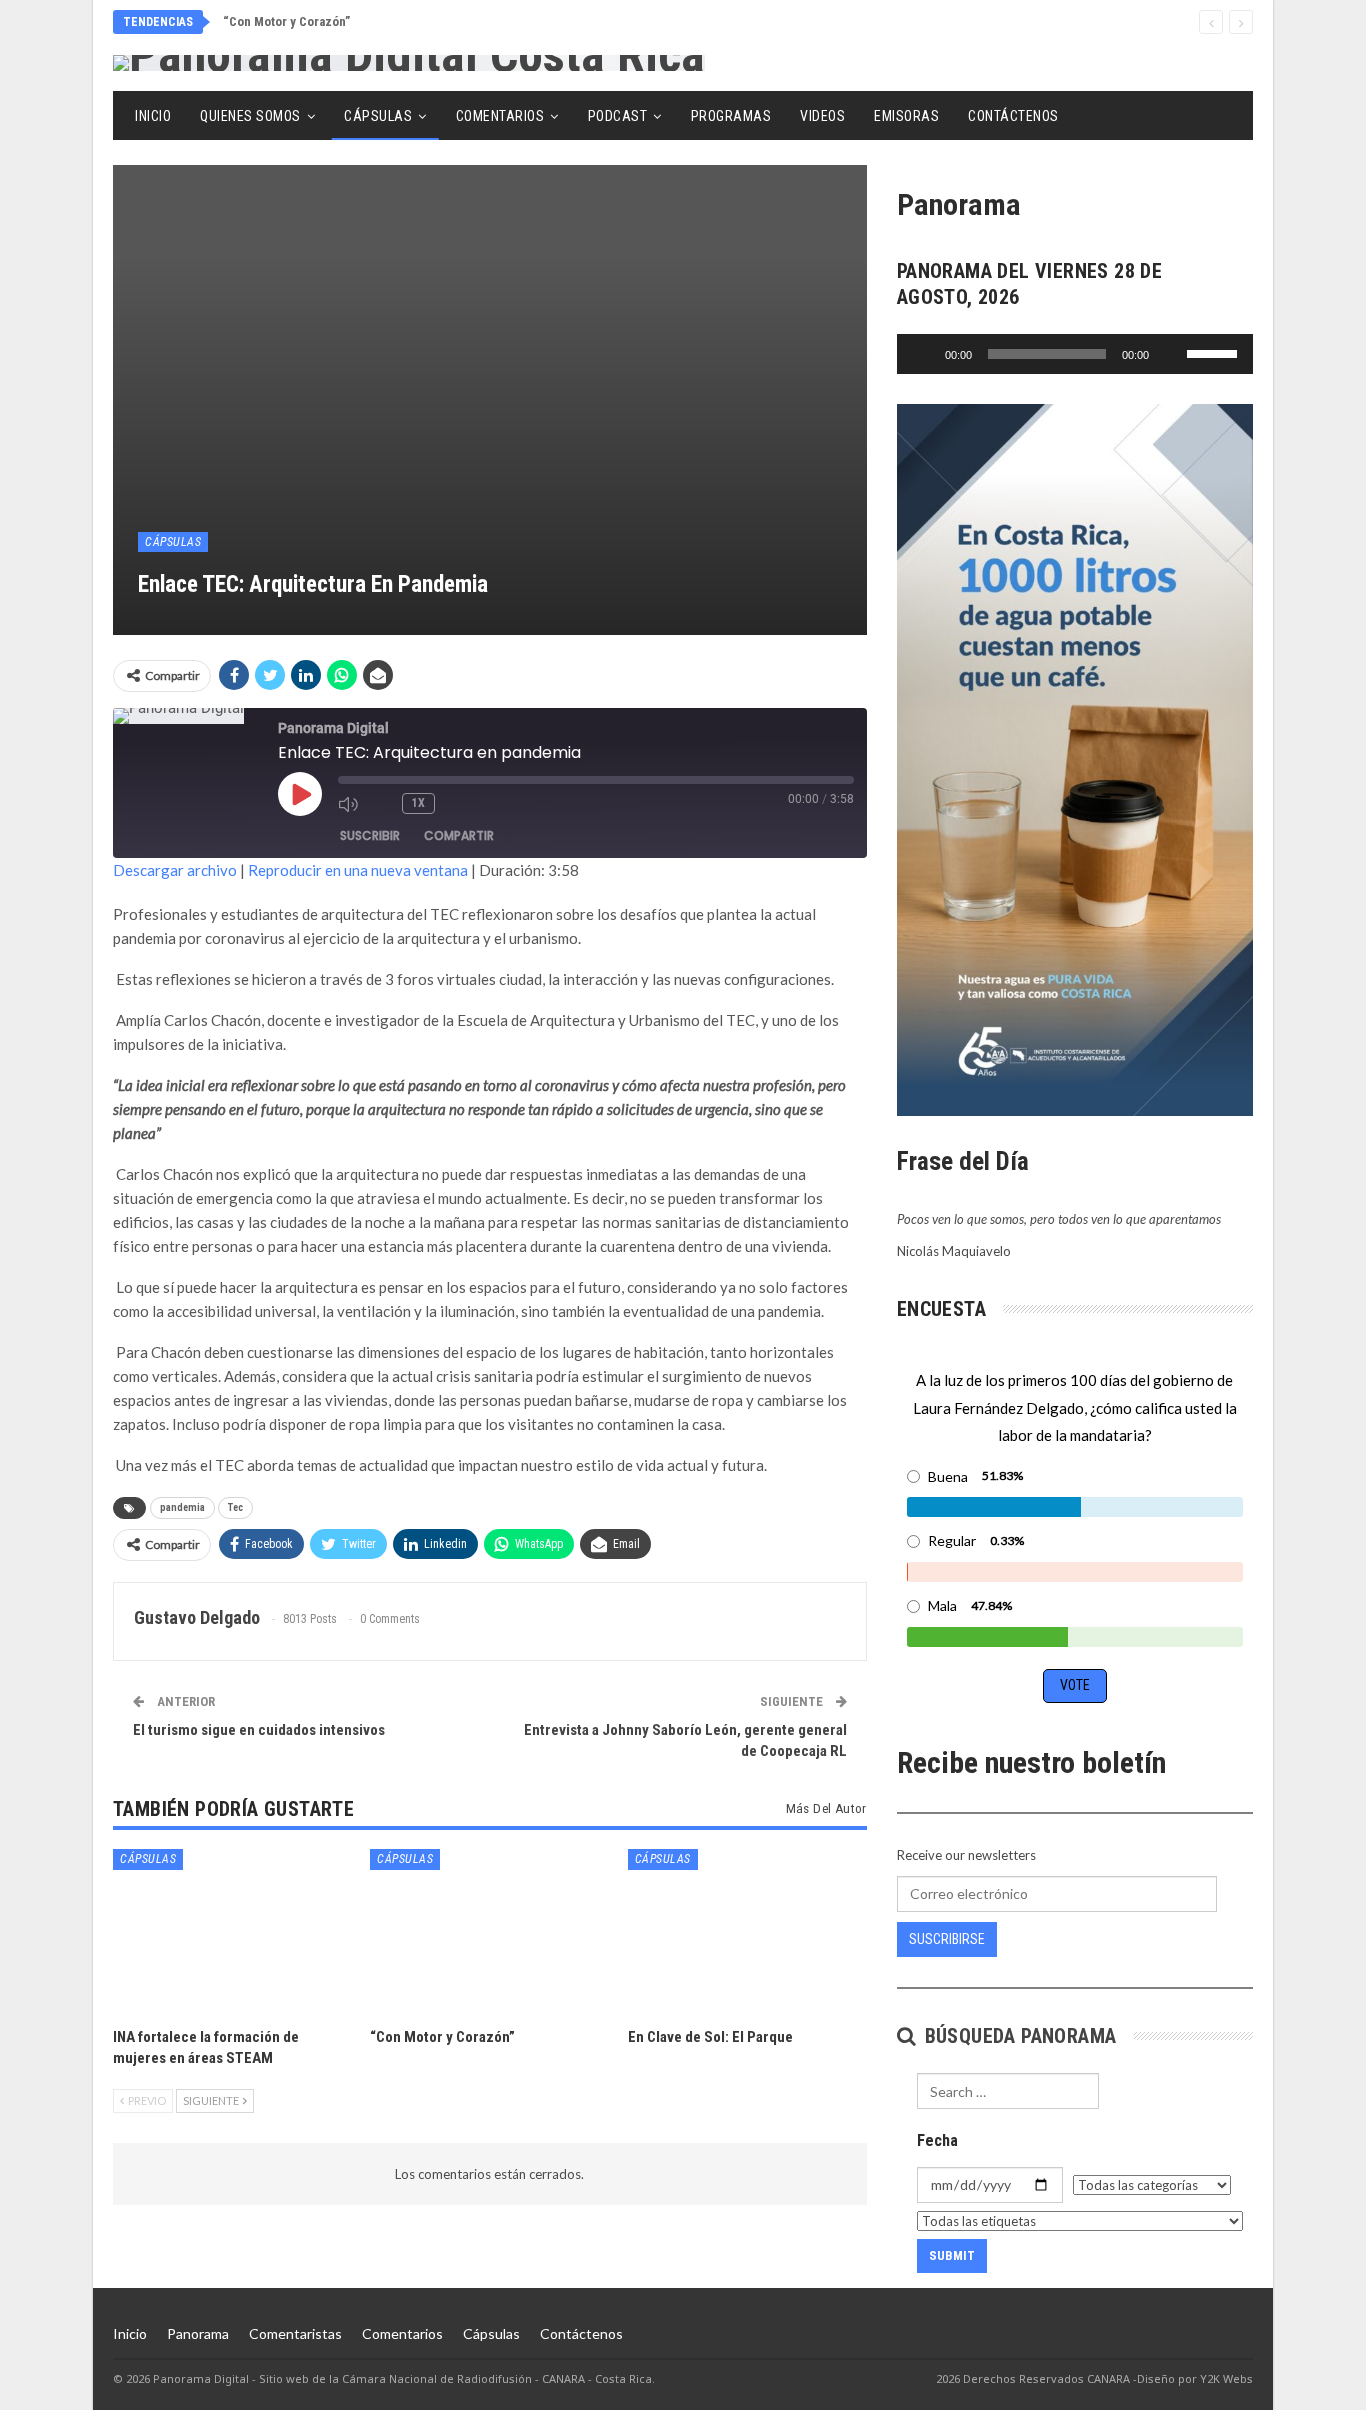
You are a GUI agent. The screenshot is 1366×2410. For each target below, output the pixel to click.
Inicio (153, 116)
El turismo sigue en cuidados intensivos (259, 1730)
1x (418, 803)
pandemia (182, 1507)
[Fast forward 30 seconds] (457, 804)
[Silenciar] (1171, 354)
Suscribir (370, 835)
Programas (731, 116)
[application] (1075, 354)
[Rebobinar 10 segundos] (382, 804)
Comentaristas (295, 2333)
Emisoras (906, 116)
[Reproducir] (923, 354)
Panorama (198, 2333)
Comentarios (500, 116)
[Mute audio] (350, 804)
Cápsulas (378, 116)
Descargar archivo (175, 870)
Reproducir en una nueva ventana (358, 870)
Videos (822, 116)
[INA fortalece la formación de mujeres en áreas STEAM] (232, 1932)
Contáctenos (1013, 116)
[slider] (1215, 352)
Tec (235, 1507)
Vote (1075, 1685)
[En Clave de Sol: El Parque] (747, 1932)
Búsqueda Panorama (1017, 2036)
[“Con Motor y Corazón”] (489, 1932)
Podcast (618, 116)
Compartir (459, 835)
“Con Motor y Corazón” (286, 21)
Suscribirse (947, 1939)
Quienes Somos (250, 116)
